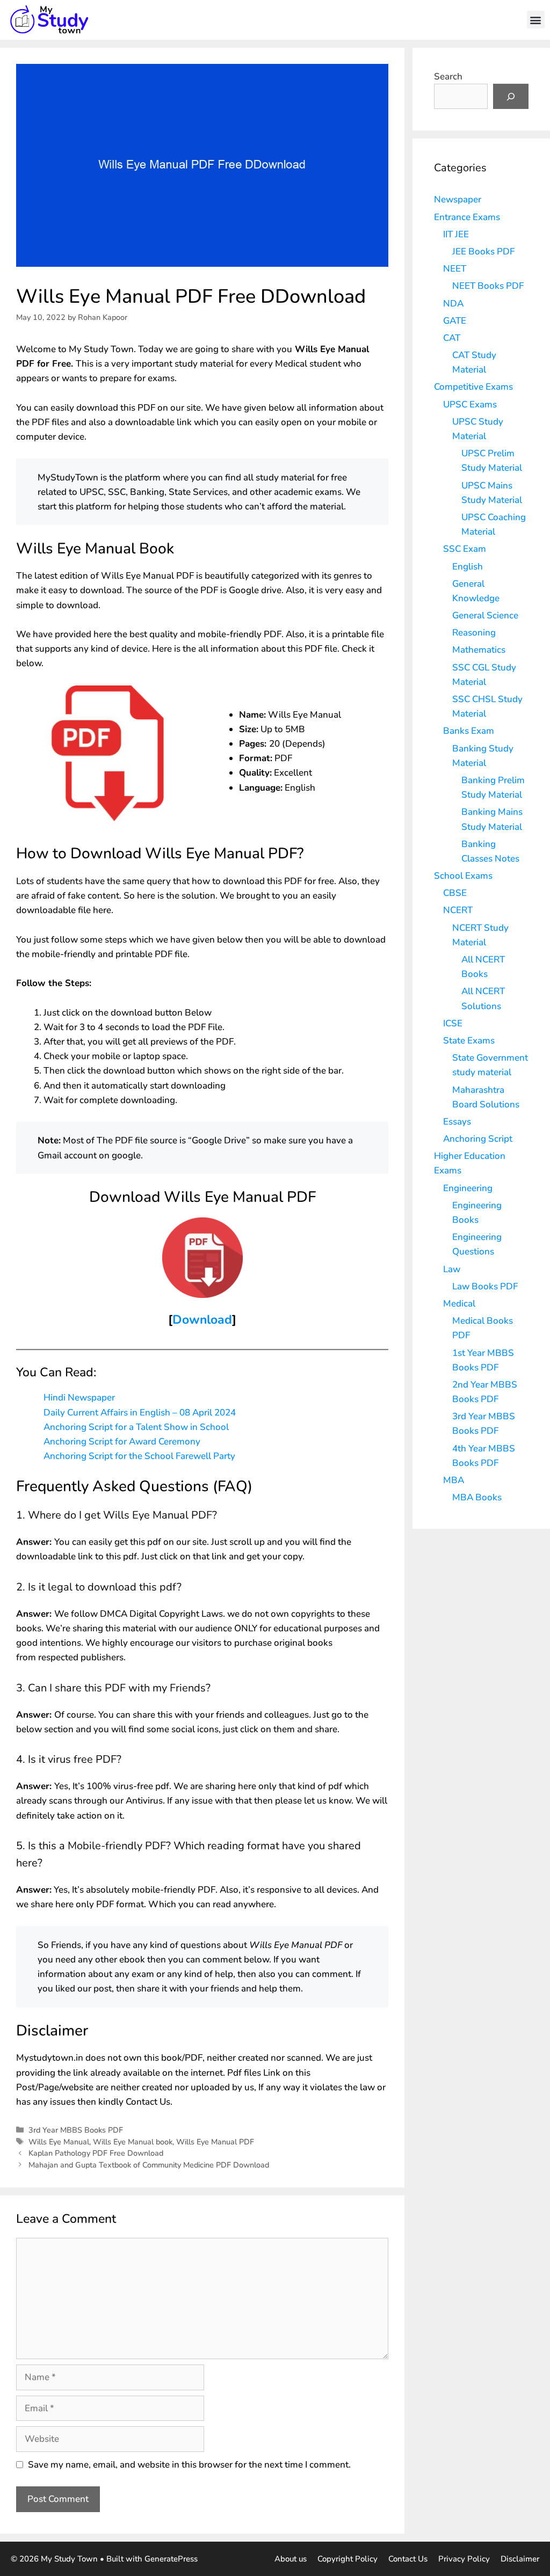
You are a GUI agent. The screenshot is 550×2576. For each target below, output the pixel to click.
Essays (457, 1122)
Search (448, 76)
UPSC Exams (470, 404)
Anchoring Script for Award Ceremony (122, 1442)
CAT (452, 338)
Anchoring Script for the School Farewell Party (139, 1456)
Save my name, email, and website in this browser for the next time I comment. (189, 2465)
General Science (485, 615)
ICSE (453, 1023)
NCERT (458, 910)
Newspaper (458, 199)
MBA (454, 1480)
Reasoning (474, 633)
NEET (455, 269)
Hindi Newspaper (79, 1398)
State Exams (469, 1041)
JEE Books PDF (483, 251)
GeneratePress (171, 2559)
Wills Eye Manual (59, 2142)
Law (452, 1269)
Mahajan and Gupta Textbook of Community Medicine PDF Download (149, 2165)
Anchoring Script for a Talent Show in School (136, 1427)
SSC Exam (465, 549)
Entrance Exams (467, 217)
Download (202, 1320)
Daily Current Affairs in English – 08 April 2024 (140, 1413)
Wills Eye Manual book (133, 2142)
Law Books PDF (485, 1286)
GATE (455, 321)
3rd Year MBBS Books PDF (76, 2130)
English (468, 567)
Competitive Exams (473, 387)
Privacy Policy (464, 2559)
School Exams (463, 876)
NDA (453, 304)
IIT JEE (456, 234)
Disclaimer (520, 2559)
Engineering (468, 1188)
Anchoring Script (478, 1139)
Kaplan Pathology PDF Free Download (96, 2153)
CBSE (455, 893)
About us (291, 2559)
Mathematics (479, 650)
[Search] (511, 97)
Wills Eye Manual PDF (215, 2142)
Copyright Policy (348, 2559)
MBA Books (477, 1497)
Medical (459, 1304)
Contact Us (408, 2559)
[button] (536, 20)
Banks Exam (469, 731)
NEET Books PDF (488, 286)
